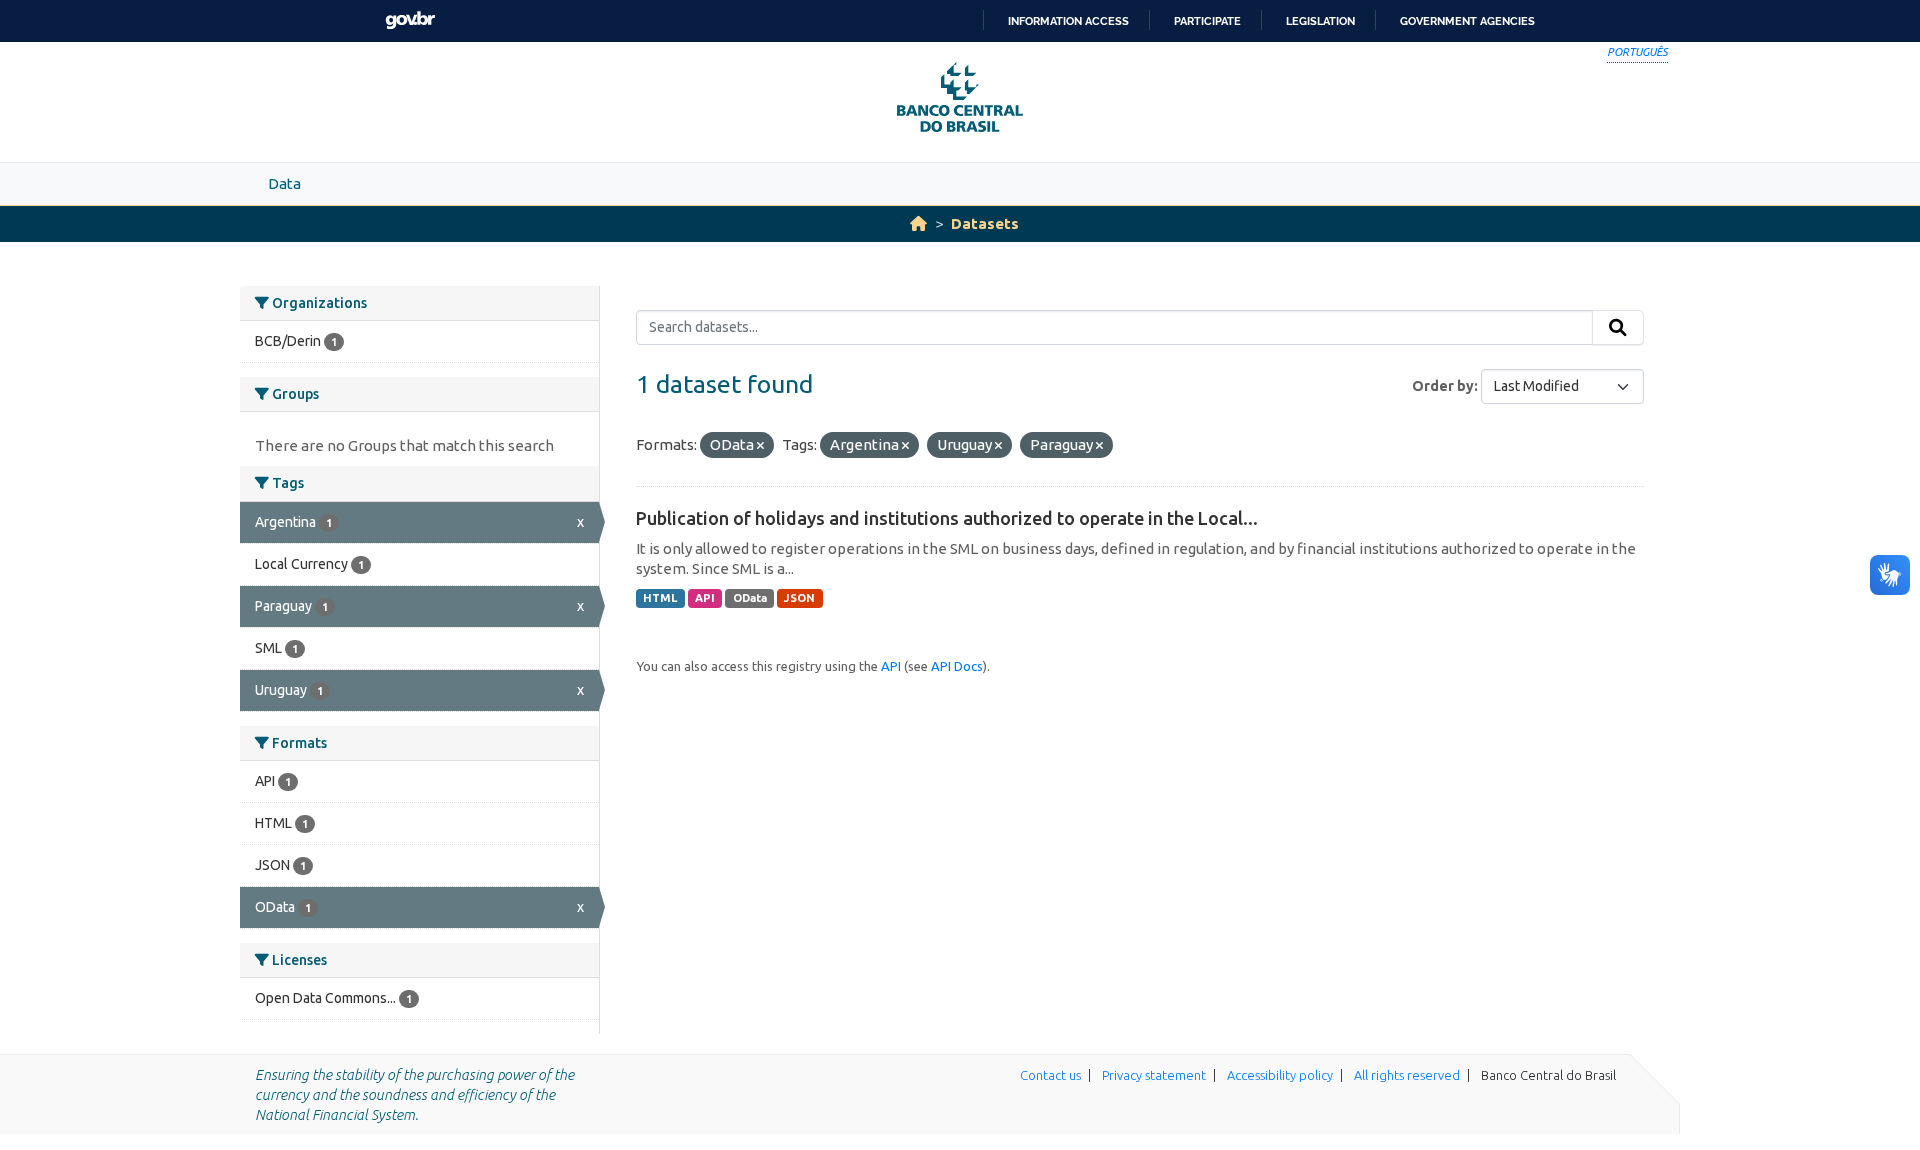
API (705, 598)
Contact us (1050, 1075)
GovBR (410, 20)
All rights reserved (1407, 1075)
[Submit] (1618, 328)
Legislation (1320, 21)
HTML (660, 598)
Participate (1207, 21)
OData (750, 598)
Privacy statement (1154, 1075)
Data (284, 183)
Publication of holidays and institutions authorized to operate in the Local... (947, 518)
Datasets (985, 223)
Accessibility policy (1280, 1075)
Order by (1443, 386)
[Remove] (760, 446)
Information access (1068, 21)
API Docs (957, 666)
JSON (799, 598)
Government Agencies (1467, 21)
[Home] (918, 223)
